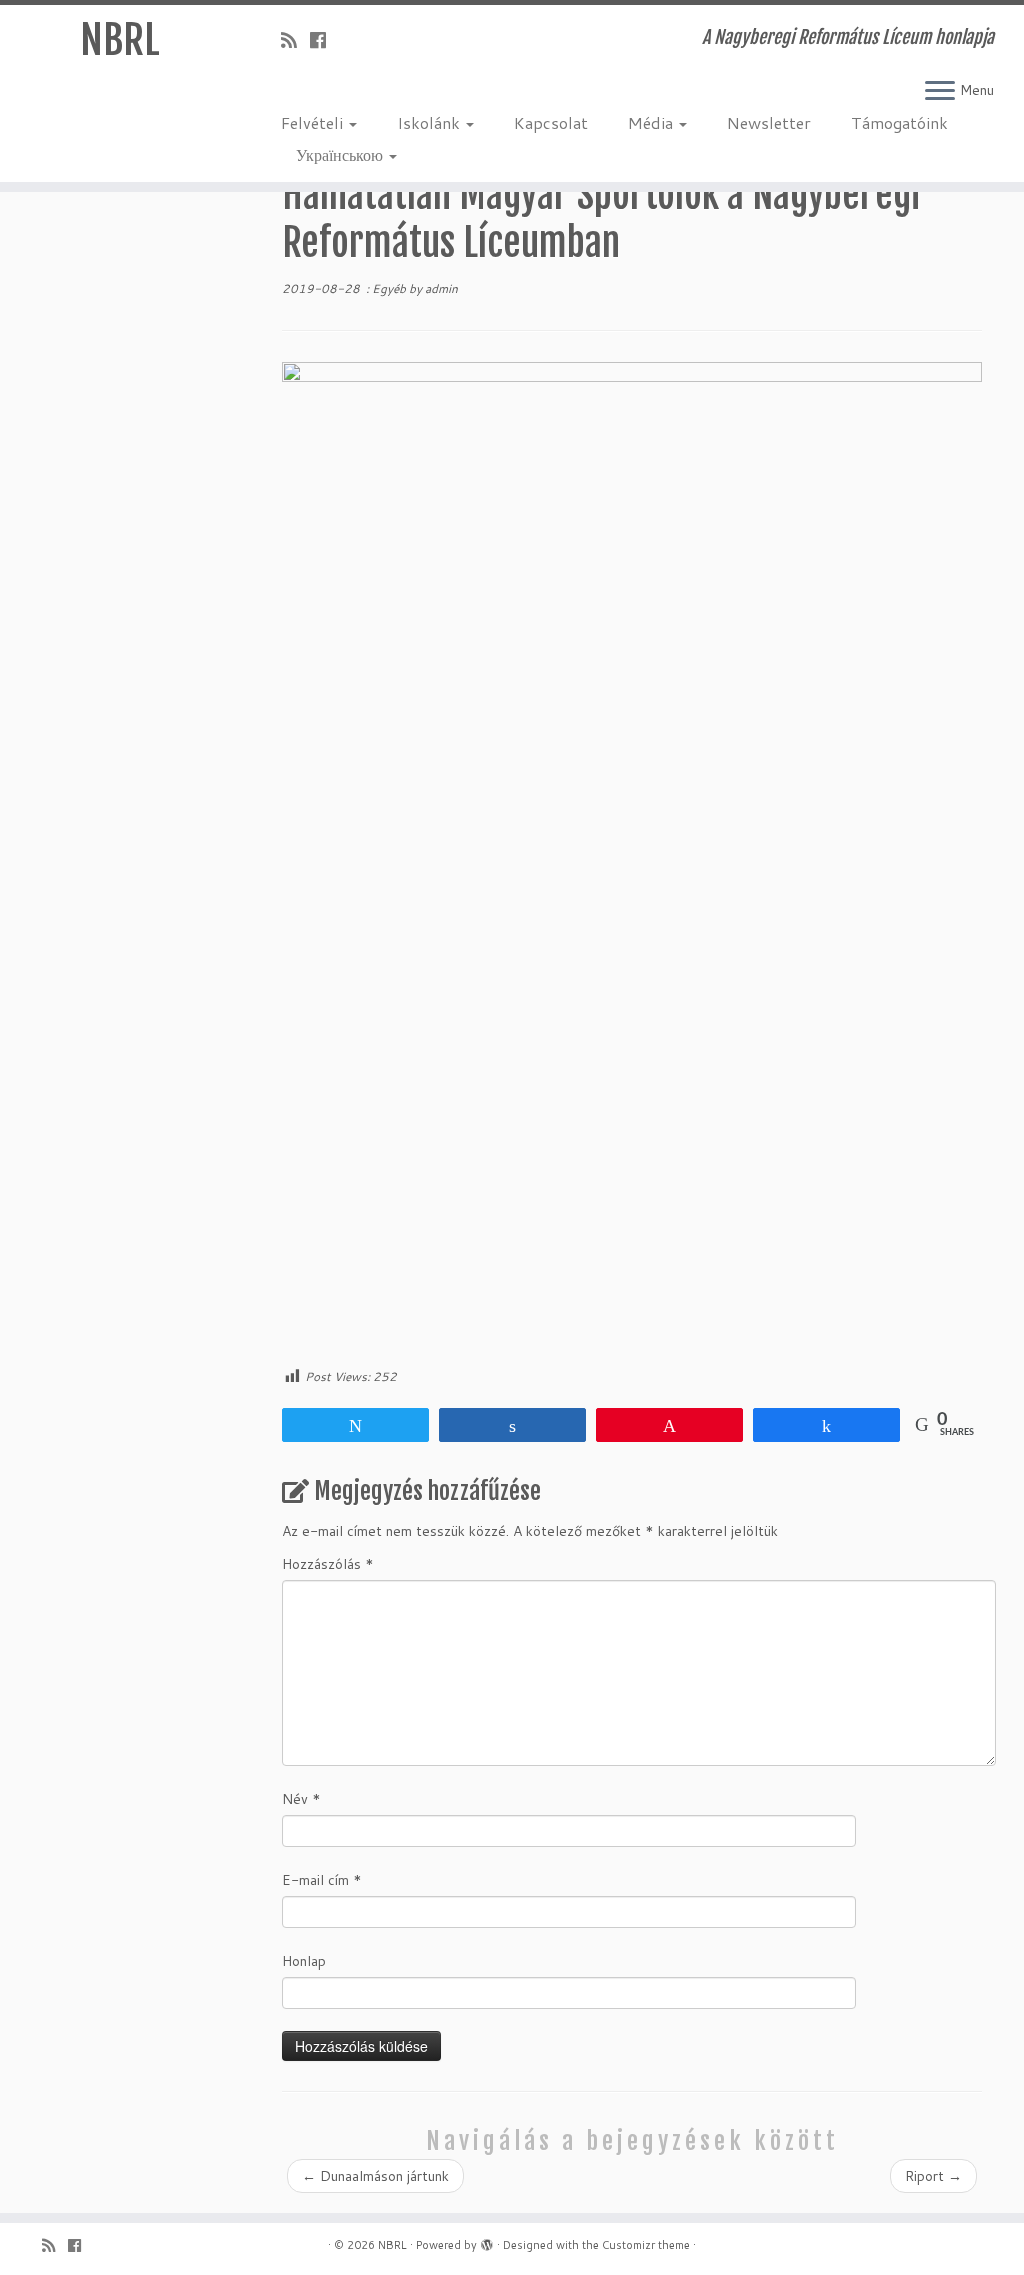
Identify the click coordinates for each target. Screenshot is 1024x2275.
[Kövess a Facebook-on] (324, 40)
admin (441, 288)
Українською (341, 154)
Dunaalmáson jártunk (375, 2176)
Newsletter (769, 122)
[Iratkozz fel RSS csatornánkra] (295, 40)
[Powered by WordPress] (487, 2241)
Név (301, 1799)
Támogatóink (899, 122)
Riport (933, 2176)
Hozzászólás (328, 1564)
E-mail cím (322, 1880)
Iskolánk (430, 122)
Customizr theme (646, 2245)
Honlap (304, 1961)
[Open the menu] (940, 92)
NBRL (120, 40)
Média (652, 122)
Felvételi (314, 122)
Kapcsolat (551, 122)
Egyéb (390, 288)
